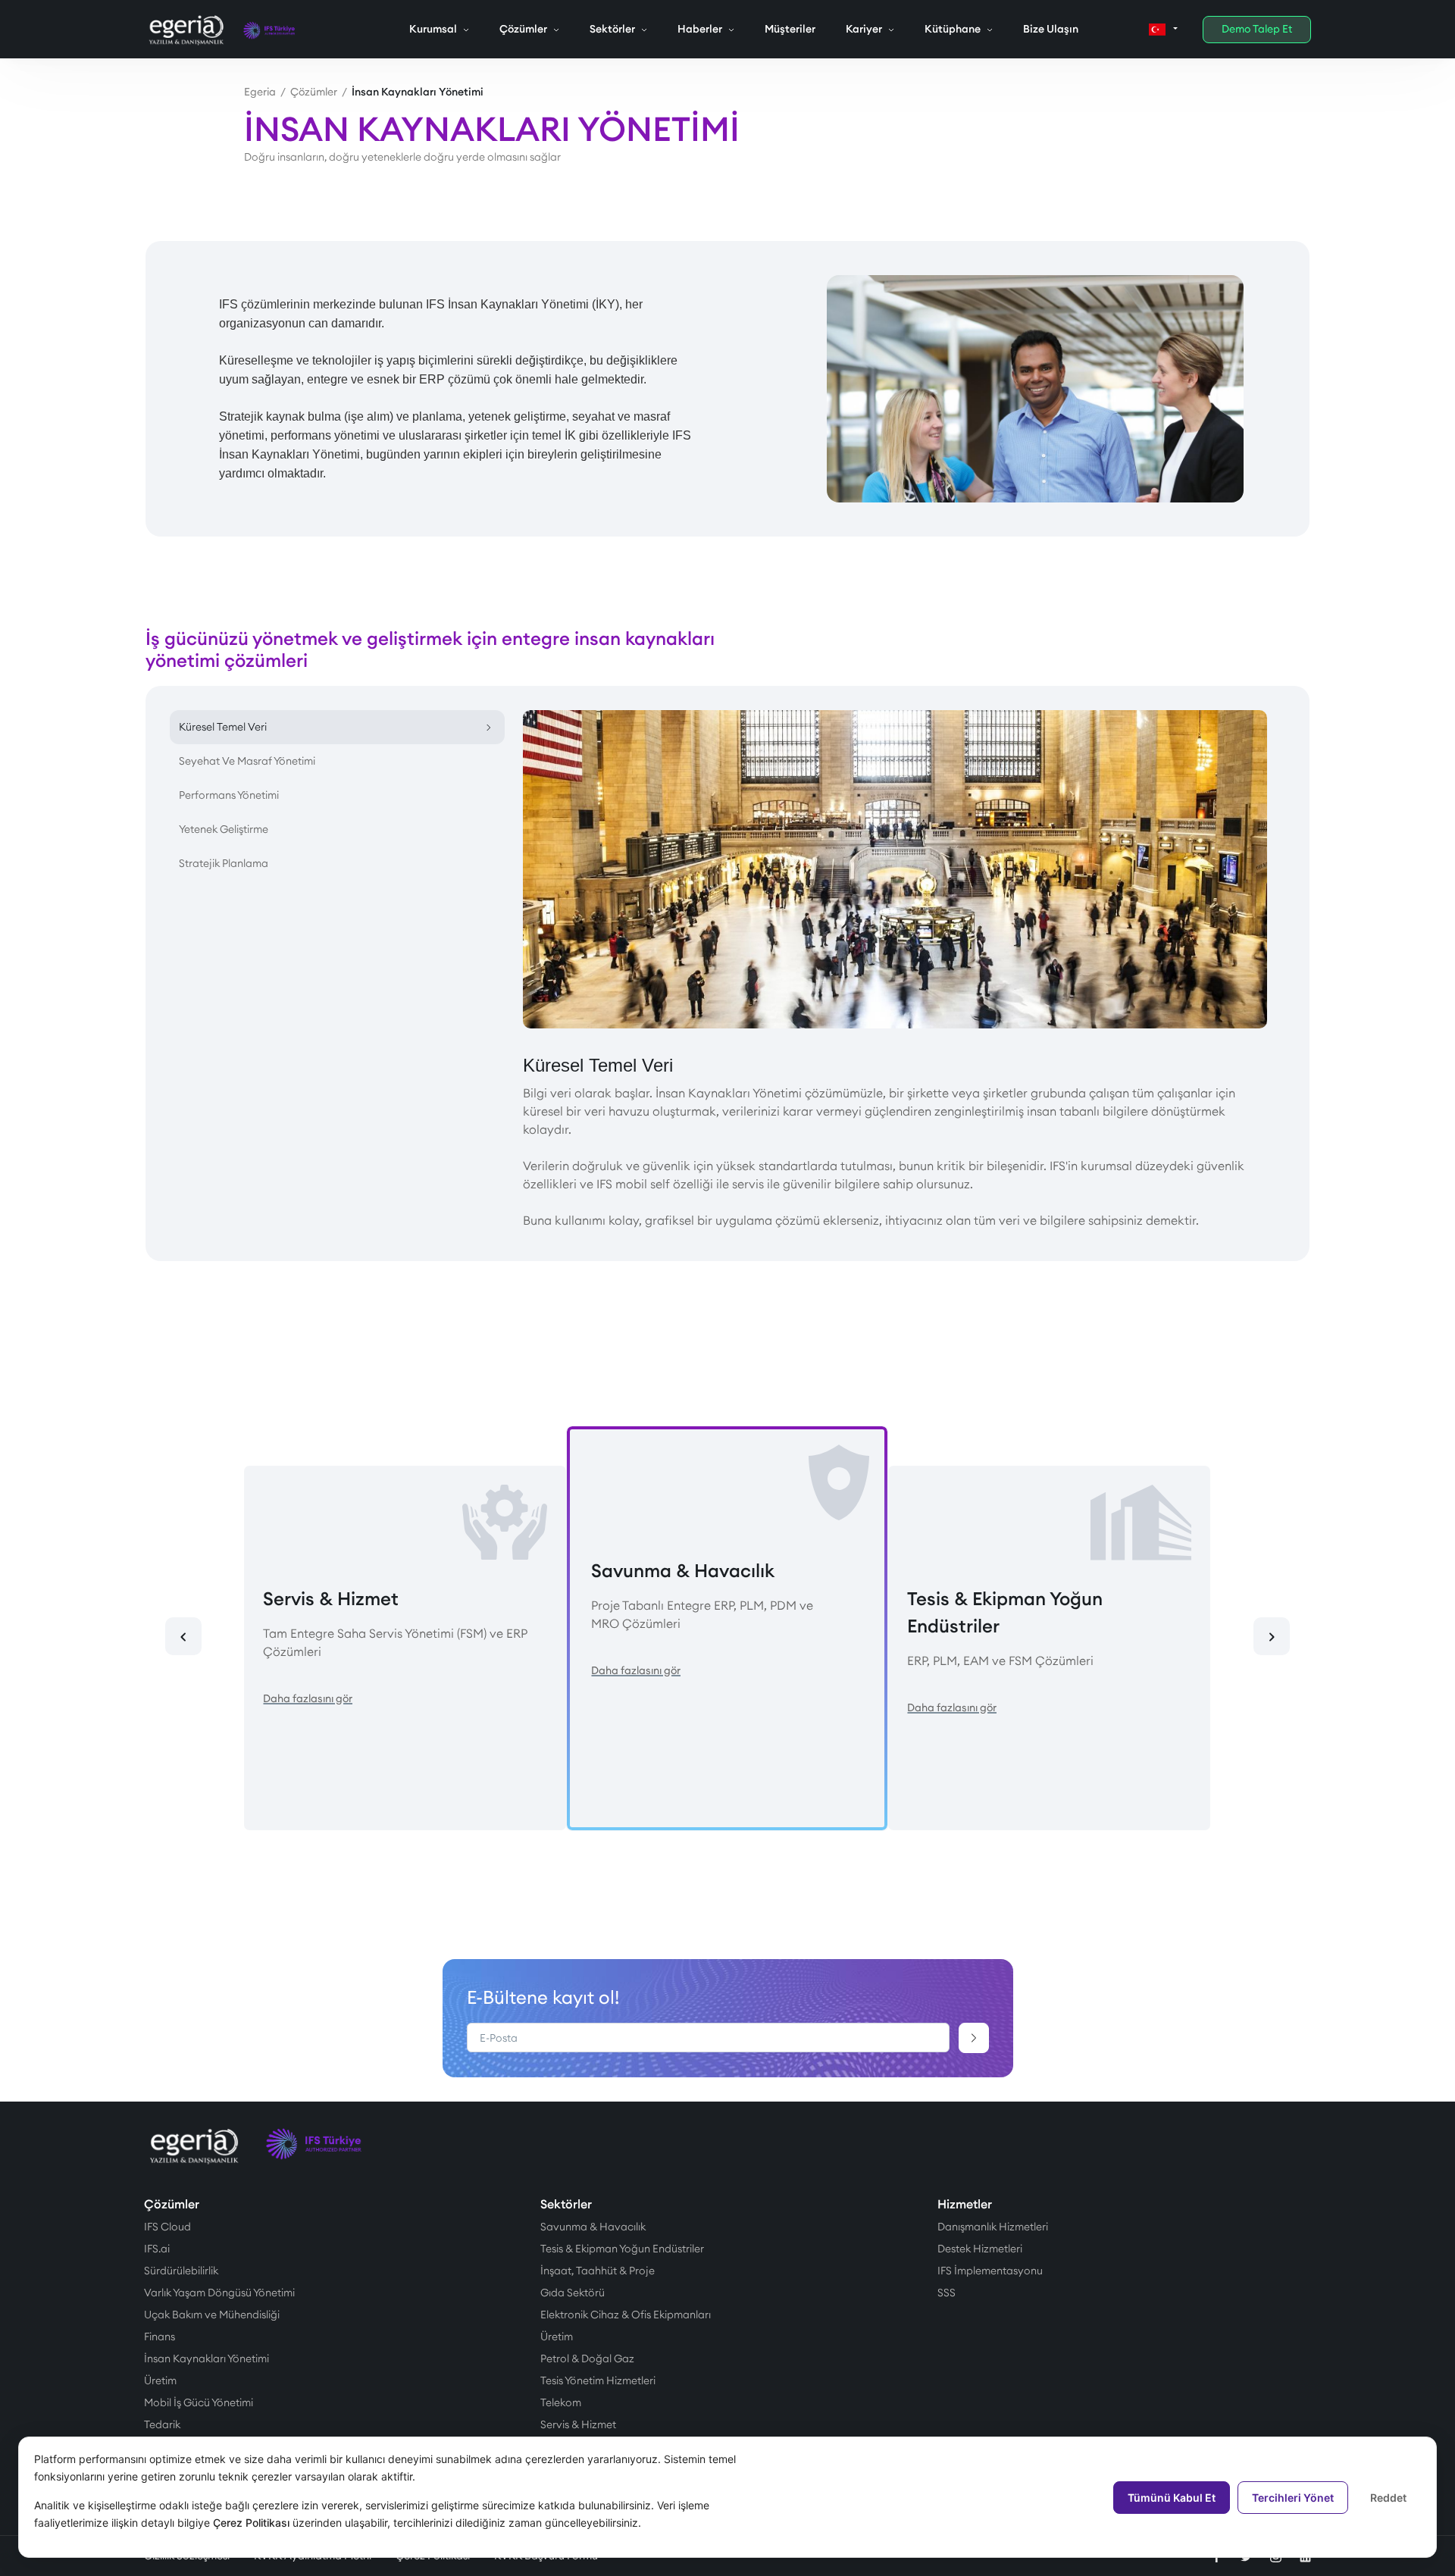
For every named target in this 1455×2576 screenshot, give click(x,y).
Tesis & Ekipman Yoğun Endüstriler (622, 2249)
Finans (160, 2337)
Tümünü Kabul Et (1172, 2498)
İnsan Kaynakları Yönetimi (207, 2358)
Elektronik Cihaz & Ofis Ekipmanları (626, 2315)
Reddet (1388, 2498)
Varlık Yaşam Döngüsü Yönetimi (219, 2293)
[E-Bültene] (974, 2038)
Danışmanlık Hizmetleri (993, 2227)
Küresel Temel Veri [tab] (223, 727)
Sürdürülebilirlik (181, 2271)
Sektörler (612, 29)
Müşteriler (790, 29)
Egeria (260, 92)
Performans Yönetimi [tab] (229, 795)
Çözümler (523, 29)
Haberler (700, 29)
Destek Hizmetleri (980, 2249)
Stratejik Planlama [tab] (224, 863)
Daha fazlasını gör (308, 1698)
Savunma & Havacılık (593, 2227)
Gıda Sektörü (573, 2293)
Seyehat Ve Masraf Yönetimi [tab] (247, 761)
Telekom (561, 2402)
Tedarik (162, 2424)
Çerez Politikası (251, 2523)
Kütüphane (953, 29)
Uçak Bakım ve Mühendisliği (212, 2315)
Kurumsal (433, 29)
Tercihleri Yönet (1293, 2498)
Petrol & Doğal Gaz (587, 2358)
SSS (947, 2293)
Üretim (160, 2380)
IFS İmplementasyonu (990, 2271)
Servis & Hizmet (578, 2424)
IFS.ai (157, 2249)
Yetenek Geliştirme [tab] (224, 829)
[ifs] (270, 30)
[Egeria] (187, 30)
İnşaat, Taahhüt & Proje (598, 2271)
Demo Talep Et (1257, 29)
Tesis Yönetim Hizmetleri (598, 2380)
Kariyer (864, 29)
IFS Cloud (167, 2227)
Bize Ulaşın (1051, 29)
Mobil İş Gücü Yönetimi (199, 2402)
